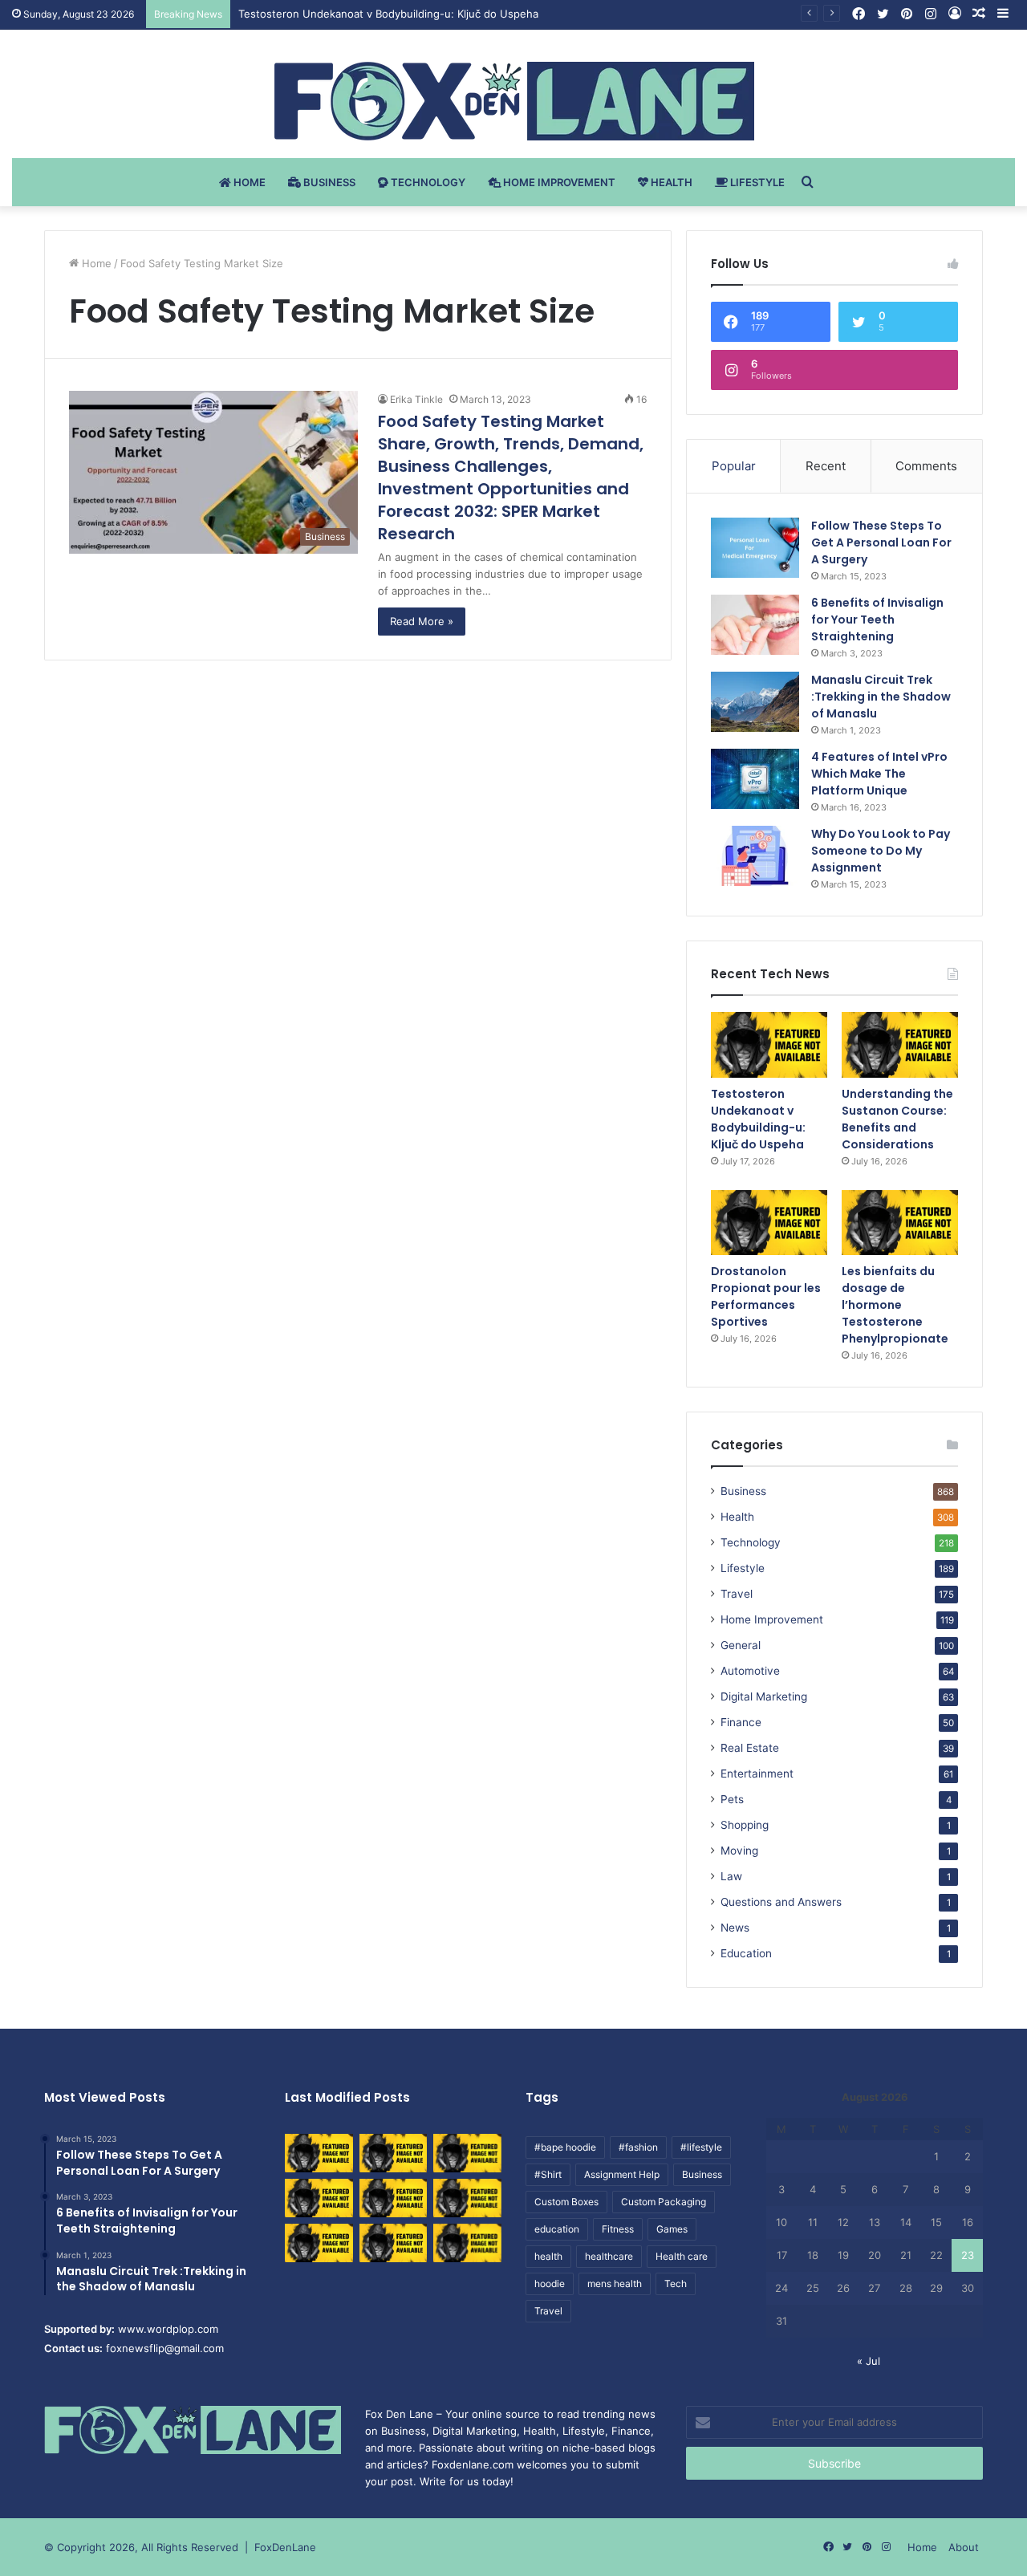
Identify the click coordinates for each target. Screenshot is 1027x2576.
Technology (427, 182)
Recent (826, 466)
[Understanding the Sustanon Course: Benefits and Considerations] (900, 1045)
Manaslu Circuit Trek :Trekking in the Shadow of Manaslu (881, 697)
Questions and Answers (781, 1902)
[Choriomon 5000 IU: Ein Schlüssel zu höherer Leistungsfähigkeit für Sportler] (319, 2153)
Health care (682, 2256)
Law (731, 1876)
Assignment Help (622, 2174)
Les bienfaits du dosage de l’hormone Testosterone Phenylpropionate (895, 1305)
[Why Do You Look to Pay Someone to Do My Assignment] (755, 856)
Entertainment (757, 1774)
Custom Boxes (566, 2202)
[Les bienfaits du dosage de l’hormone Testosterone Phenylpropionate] (900, 1223)
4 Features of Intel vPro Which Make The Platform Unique (879, 774)
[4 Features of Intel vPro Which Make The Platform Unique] (755, 779)
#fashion (638, 2147)
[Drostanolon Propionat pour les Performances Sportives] (769, 1223)
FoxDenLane (285, 2547)
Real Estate (750, 1748)
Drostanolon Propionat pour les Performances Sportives (766, 1296)
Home (248, 182)
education (557, 2229)
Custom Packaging (664, 2202)
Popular (734, 466)
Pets (732, 1799)
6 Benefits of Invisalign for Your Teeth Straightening (877, 620)
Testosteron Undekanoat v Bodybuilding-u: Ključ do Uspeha (758, 1119)
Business (328, 182)
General (741, 1645)
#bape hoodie (565, 2147)
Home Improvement (558, 182)
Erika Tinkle (416, 399)
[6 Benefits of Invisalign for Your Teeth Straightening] (755, 625)
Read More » (422, 621)
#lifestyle (701, 2147)
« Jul (869, 2361)
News (735, 1928)
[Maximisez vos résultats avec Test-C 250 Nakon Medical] (319, 2243)
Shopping (745, 1825)
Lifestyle (756, 182)
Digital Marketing (764, 1696)
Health (670, 182)
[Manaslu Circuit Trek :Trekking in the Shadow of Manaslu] (755, 702)
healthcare (609, 2256)
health (548, 2256)
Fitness (618, 2229)
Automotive (750, 1671)
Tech (676, 2283)
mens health (615, 2283)
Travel (737, 1594)
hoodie (550, 2283)
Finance (741, 1722)
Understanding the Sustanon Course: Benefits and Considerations (897, 1119)
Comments (926, 466)
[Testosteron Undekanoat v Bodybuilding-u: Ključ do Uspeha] (769, 1045)
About (964, 2547)
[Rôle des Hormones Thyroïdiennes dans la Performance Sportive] (394, 2243)
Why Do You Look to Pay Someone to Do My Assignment (881, 851)
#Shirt (548, 2174)
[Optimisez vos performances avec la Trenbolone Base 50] (467, 2198)
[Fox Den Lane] (514, 101)
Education (746, 1953)
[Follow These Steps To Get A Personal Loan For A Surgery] (755, 548)
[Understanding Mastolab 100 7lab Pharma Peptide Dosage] (467, 2243)
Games (672, 2229)
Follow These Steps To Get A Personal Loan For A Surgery (881, 542)
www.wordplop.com (168, 2329)
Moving (739, 1851)
